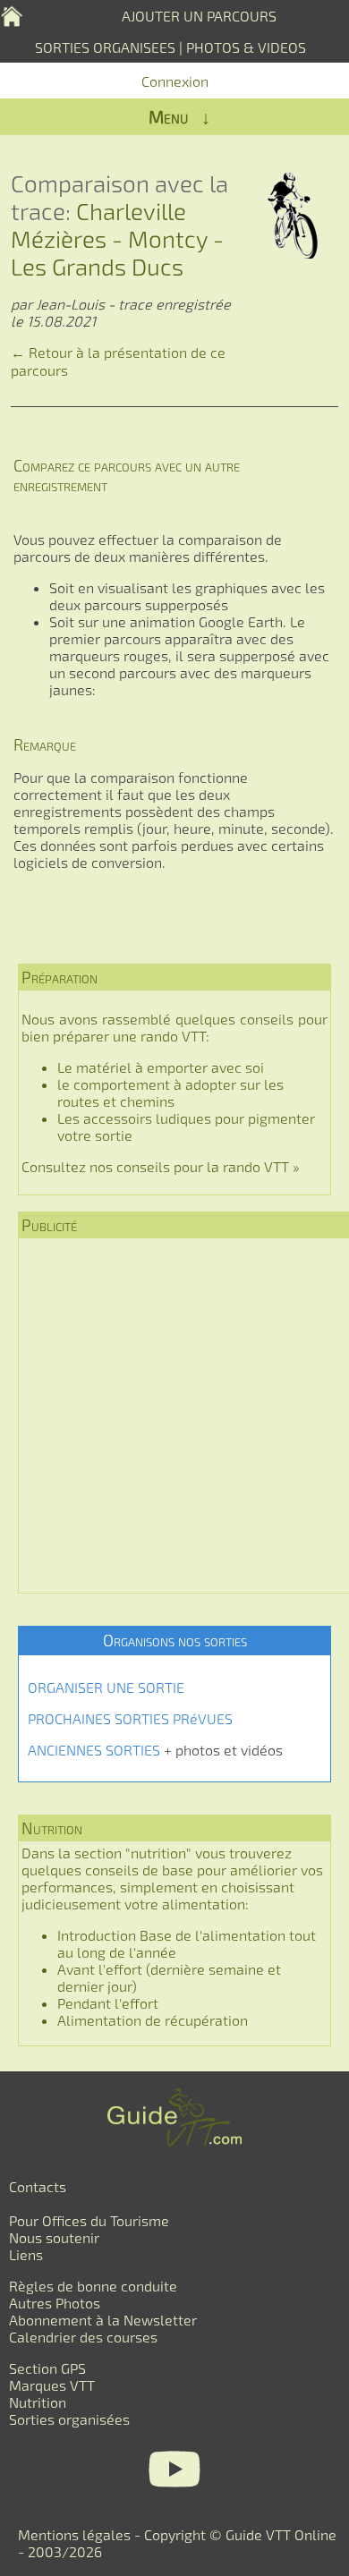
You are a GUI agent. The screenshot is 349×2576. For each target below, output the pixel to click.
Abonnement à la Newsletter (103, 2320)
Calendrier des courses (83, 2337)
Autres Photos (55, 2303)
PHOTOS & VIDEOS (246, 47)
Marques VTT (52, 2385)
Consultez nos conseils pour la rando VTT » (161, 1166)
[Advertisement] (174, 1416)
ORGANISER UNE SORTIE (106, 1687)
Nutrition (38, 2402)
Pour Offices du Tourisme (89, 2220)
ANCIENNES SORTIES (94, 1750)
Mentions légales (74, 2534)
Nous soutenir (54, 2237)
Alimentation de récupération (153, 2020)
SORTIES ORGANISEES (105, 47)
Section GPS (47, 2368)
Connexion (175, 81)
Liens (26, 2254)
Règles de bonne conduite (93, 2286)
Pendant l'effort (108, 2003)
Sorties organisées (69, 2419)
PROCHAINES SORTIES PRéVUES (130, 1718)
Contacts (38, 2186)
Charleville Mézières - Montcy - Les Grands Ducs (117, 238)
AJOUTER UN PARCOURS (199, 16)
